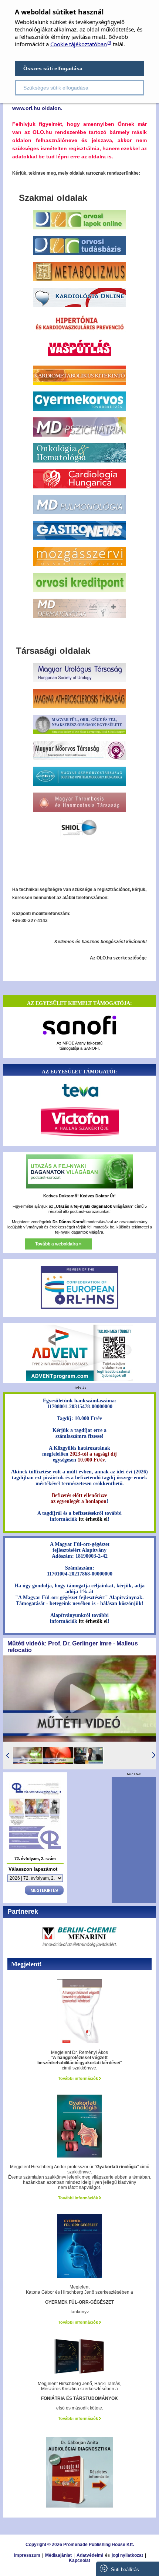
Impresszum (27, 2555)
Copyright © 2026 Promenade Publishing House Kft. (80, 2545)
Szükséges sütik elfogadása (56, 88)
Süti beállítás (124, 2570)
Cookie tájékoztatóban (79, 44)
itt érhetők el (93, 1519)
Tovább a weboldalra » (58, 1244)
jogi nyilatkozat (127, 2555)
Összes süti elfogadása (53, 68)
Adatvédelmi (90, 2555)
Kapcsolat (79, 2560)
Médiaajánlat (58, 2555)
